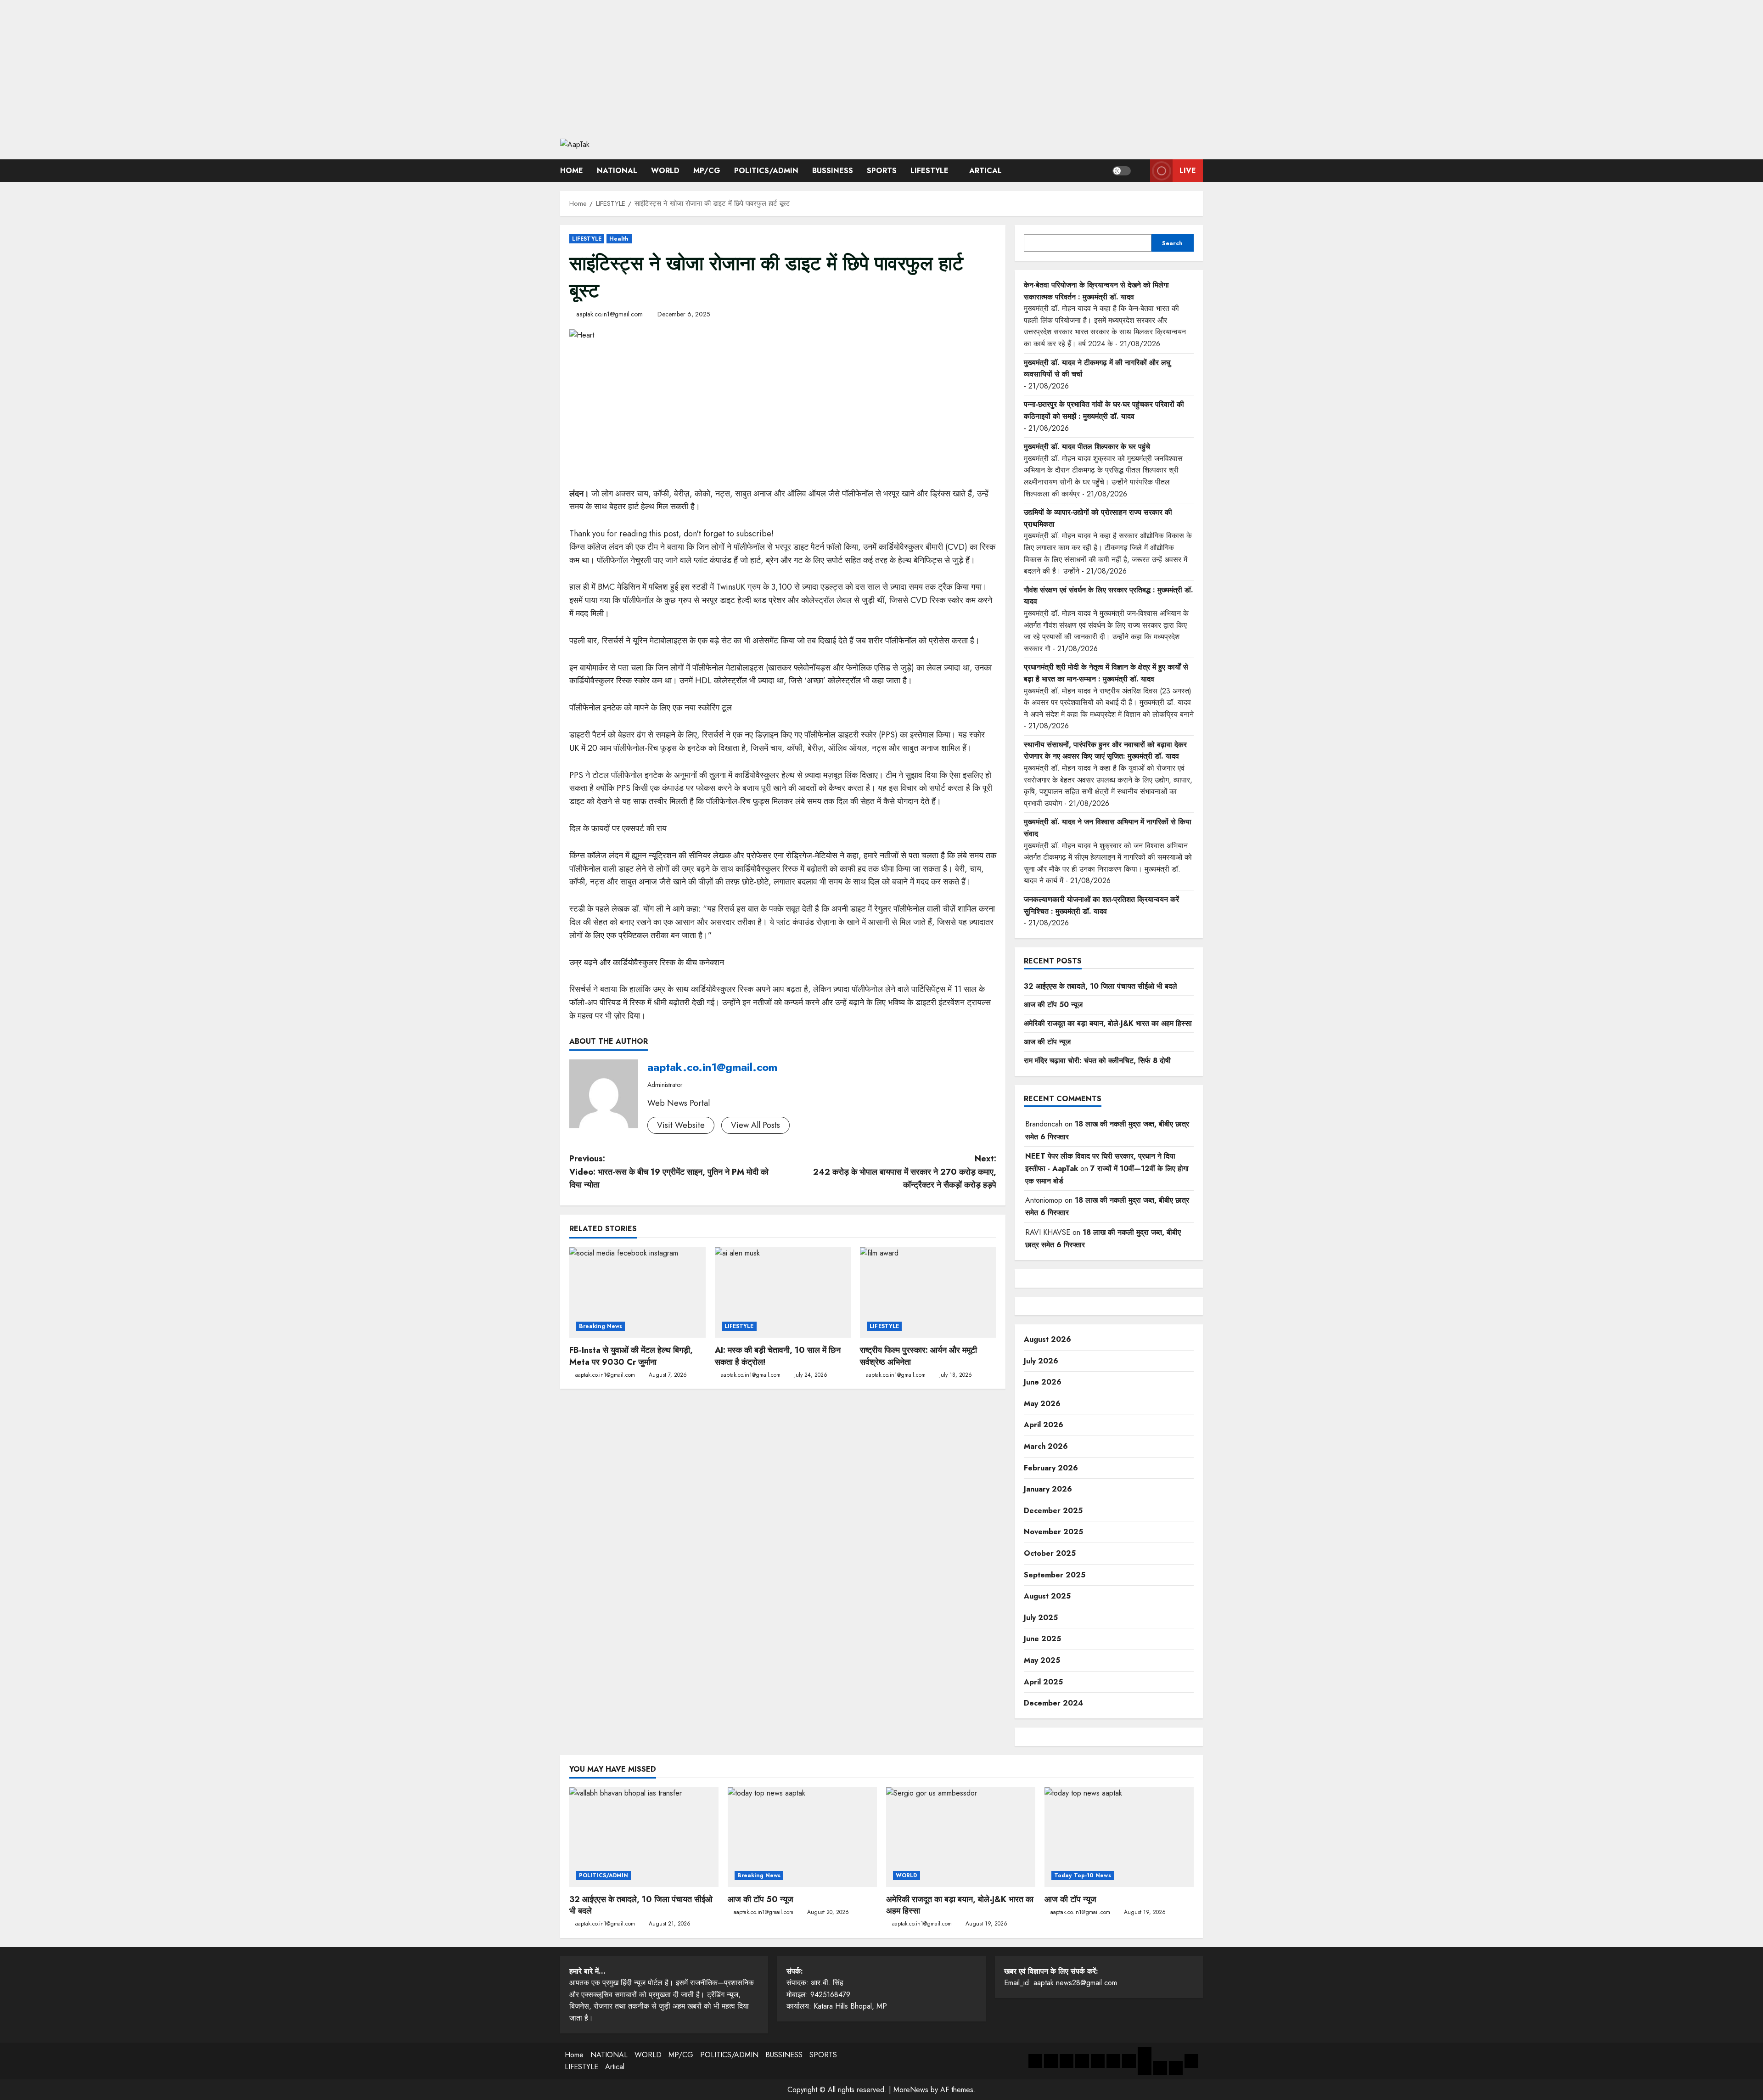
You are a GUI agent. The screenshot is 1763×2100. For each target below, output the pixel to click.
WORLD (665, 171)
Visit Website (681, 1125)
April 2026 (1044, 1425)
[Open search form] (1140, 171)
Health (619, 239)
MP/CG (707, 171)
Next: (905, 1172)
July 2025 (1041, 1618)
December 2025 (1053, 1511)
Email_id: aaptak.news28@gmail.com (1061, 1977)
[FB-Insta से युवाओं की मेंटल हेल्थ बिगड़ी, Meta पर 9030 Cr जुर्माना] (637, 1293)
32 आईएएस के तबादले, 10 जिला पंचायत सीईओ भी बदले (1100, 986)
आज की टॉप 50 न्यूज (1053, 1005)
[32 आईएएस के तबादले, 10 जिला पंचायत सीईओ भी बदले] (644, 1837)
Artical (985, 171)
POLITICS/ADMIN (766, 171)
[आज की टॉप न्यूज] (1119, 1837)
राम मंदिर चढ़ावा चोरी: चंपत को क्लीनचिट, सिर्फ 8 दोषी (1097, 1061)
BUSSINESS (833, 171)
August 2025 (1047, 1596)
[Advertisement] (881, 64)
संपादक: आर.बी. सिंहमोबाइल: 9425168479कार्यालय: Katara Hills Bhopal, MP (837, 1989)
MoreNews (911, 2090)
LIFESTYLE (929, 171)
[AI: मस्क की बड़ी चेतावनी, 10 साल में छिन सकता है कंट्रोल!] (783, 1293)
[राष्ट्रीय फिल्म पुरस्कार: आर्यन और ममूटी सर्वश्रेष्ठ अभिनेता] (928, 1293)
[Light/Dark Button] (1122, 171)
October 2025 (1050, 1553)
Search (1172, 243)
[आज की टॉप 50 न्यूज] (802, 1837)
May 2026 (1042, 1404)
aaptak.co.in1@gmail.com (609, 314)
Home (572, 171)
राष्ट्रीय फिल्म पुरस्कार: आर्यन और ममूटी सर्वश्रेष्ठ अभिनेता (918, 1356)
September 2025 (1055, 1575)
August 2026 (1047, 1339)
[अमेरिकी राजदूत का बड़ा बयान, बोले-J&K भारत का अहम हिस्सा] (961, 1837)
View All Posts (755, 1125)
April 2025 (1043, 1682)
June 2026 (1043, 1382)
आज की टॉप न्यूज (1047, 1042)
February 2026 (1051, 1468)
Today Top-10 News (1083, 1875)
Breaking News (601, 1326)
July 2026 (1041, 1361)
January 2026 (1048, 1489)
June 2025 (1042, 1639)
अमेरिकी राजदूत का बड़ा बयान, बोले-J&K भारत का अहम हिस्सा (1108, 1023)
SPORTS (882, 171)
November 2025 (1053, 1532)
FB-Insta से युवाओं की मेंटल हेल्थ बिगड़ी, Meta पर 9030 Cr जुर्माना (631, 1356)
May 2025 (1042, 1660)
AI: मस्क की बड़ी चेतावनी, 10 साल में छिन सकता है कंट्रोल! (778, 1356)
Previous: (669, 1172)
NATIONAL (617, 171)
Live (1188, 171)
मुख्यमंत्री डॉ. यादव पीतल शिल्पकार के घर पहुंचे (1087, 447)
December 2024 (1053, 1703)
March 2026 (1046, 1446)
